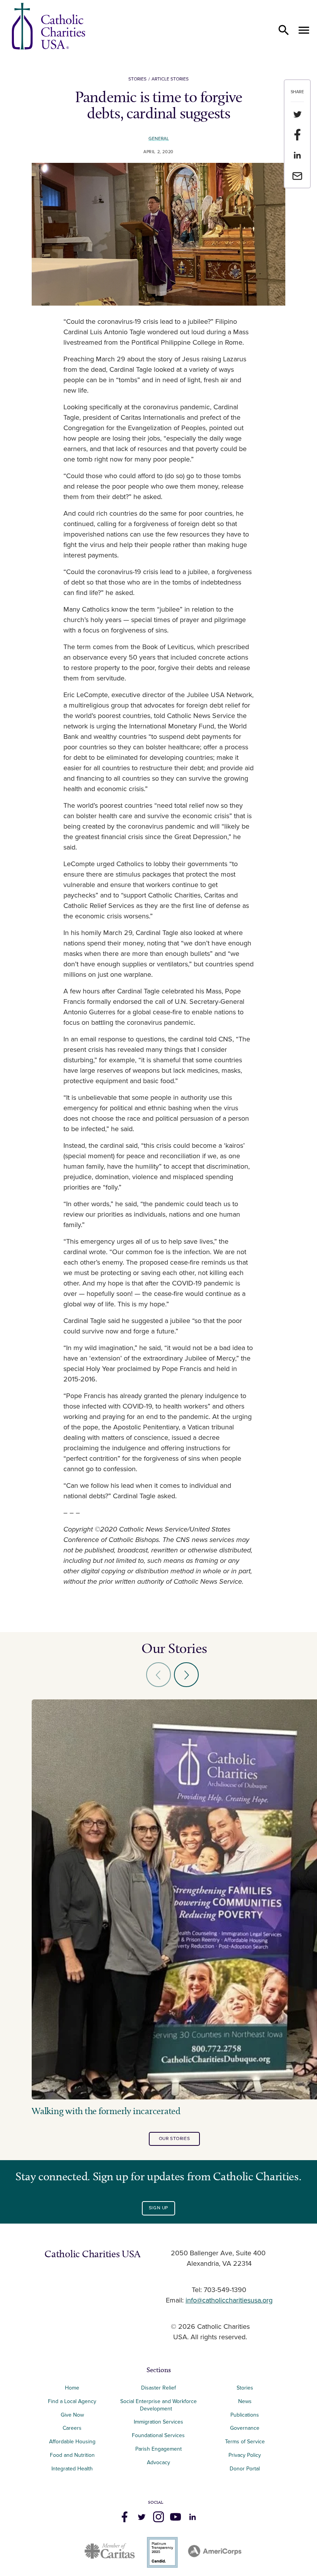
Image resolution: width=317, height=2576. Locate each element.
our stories (175, 2139)
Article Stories (170, 79)
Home (72, 2388)
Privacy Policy (245, 2455)
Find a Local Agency (72, 2401)
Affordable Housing (72, 2442)
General (159, 139)
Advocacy (158, 2462)
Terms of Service (245, 2442)
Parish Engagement (158, 2449)
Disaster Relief (158, 2388)
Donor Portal (245, 2469)
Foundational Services (158, 2435)
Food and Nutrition (72, 2455)
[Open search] (284, 30)
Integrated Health (72, 2469)
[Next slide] (186, 1675)
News (245, 2401)
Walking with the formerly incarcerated (106, 2111)
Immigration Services (158, 2422)
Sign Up (158, 2208)
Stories (137, 79)
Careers (72, 2428)
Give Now (72, 2415)
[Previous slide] (158, 1675)
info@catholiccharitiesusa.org (229, 2301)
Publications (245, 2415)
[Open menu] (304, 30)
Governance (245, 2428)
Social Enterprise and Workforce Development (158, 2405)
